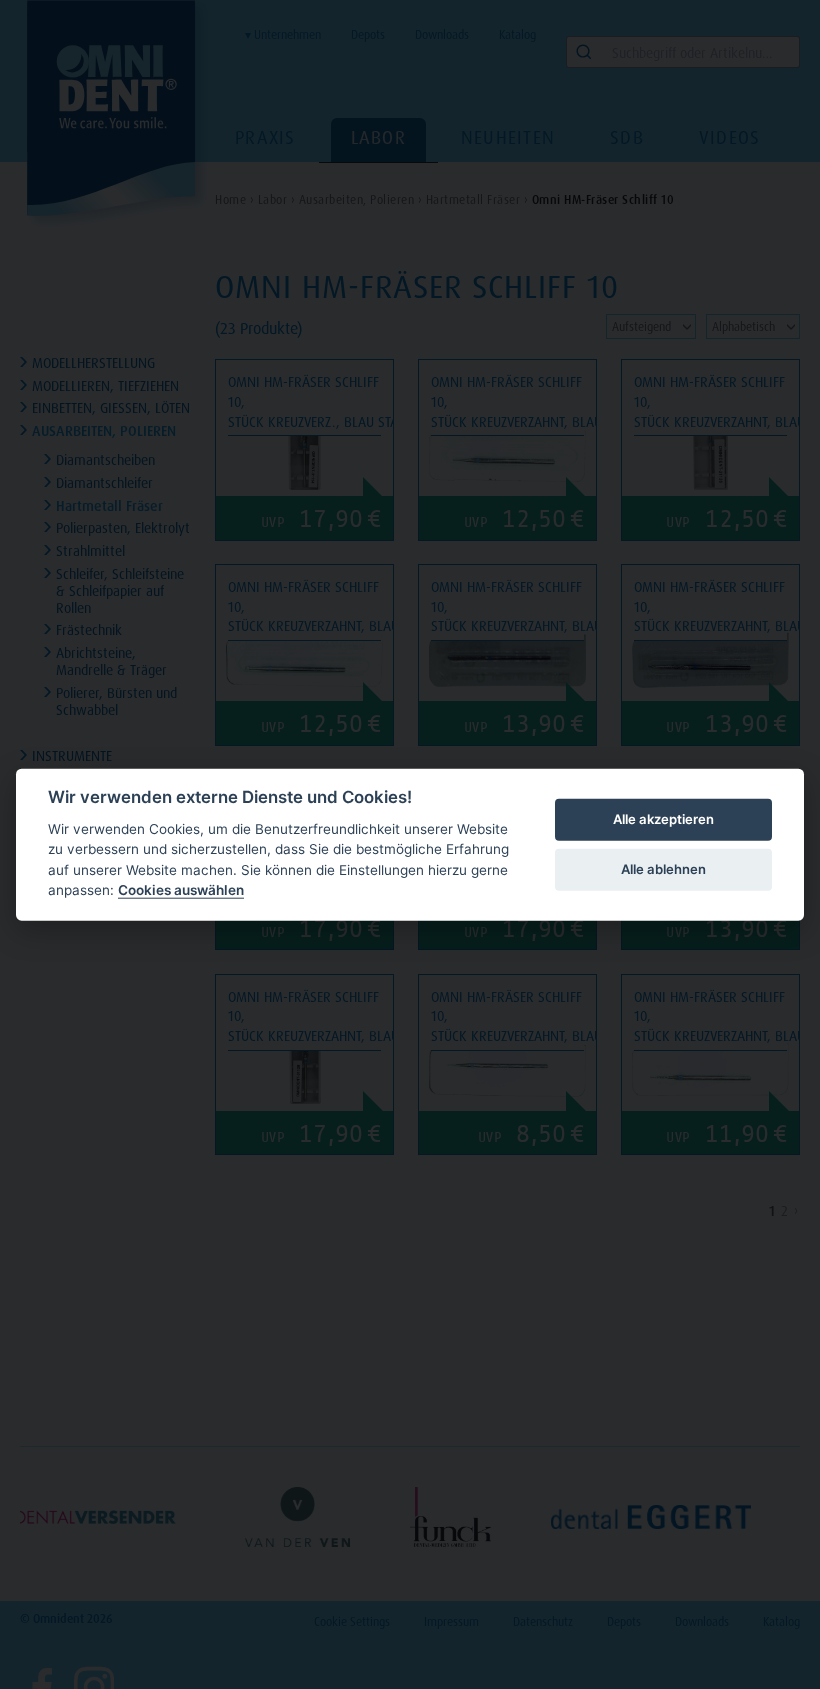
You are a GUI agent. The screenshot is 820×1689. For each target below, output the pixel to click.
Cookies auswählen (181, 890)
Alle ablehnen (663, 869)
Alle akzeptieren (663, 819)
